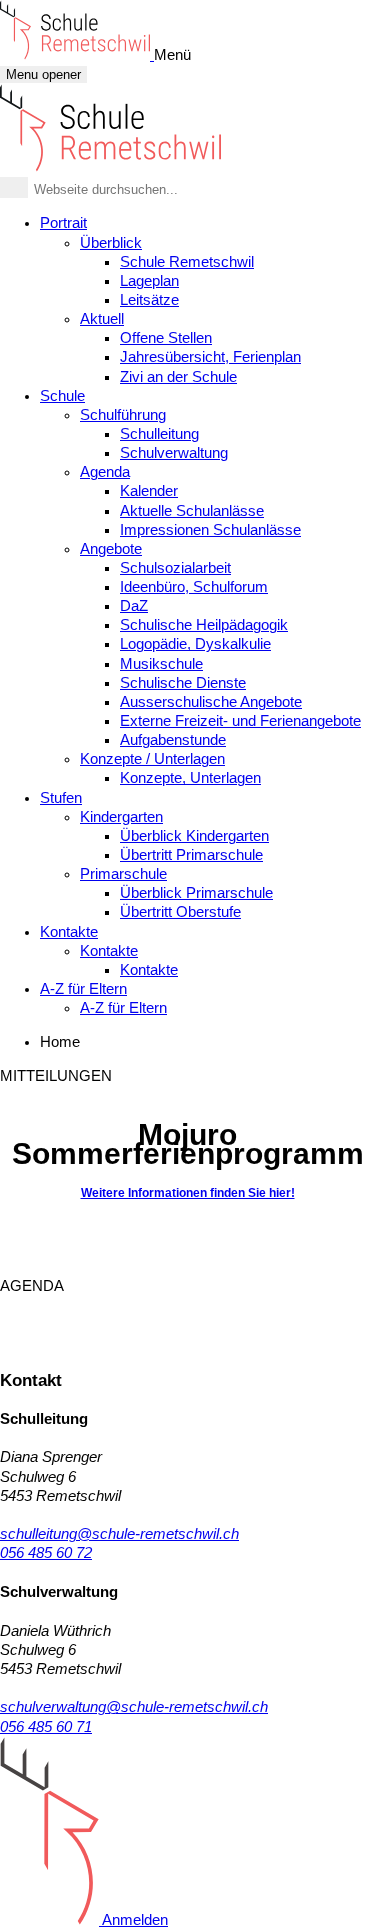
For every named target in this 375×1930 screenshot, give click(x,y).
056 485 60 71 (46, 1727)
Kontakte (69, 932)
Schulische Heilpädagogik (204, 625)
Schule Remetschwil (187, 262)
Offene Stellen (166, 338)
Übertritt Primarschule (191, 855)
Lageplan (149, 281)
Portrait (63, 223)
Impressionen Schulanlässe (210, 530)
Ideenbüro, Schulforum (194, 587)
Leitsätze (149, 300)
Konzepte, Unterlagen (190, 778)
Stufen (61, 798)
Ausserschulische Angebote (211, 702)
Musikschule (161, 664)
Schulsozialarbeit (175, 568)
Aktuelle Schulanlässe (192, 511)
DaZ (134, 606)
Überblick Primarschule (196, 893)
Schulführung (123, 415)
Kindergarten (121, 817)
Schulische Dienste (183, 683)
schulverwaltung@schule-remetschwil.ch (134, 1707)
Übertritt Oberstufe (180, 912)
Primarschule (123, 874)
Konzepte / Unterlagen (152, 759)
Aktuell (102, 319)
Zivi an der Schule (178, 377)
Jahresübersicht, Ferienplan (210, 357)
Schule (62, 396)
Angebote (111, 549)
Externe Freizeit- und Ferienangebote (240, 721)
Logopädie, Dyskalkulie (195, 644)
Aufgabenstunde (173, 740)
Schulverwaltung (174, 453)
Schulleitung (159, 434)
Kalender (149, 491)
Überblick (111, 243)
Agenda (105, 472)
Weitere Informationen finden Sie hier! (188, 1193)
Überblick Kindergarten (194, 836)
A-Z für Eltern (83, 989)
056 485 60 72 (46, 1553)
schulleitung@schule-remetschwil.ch (119, 1534)
